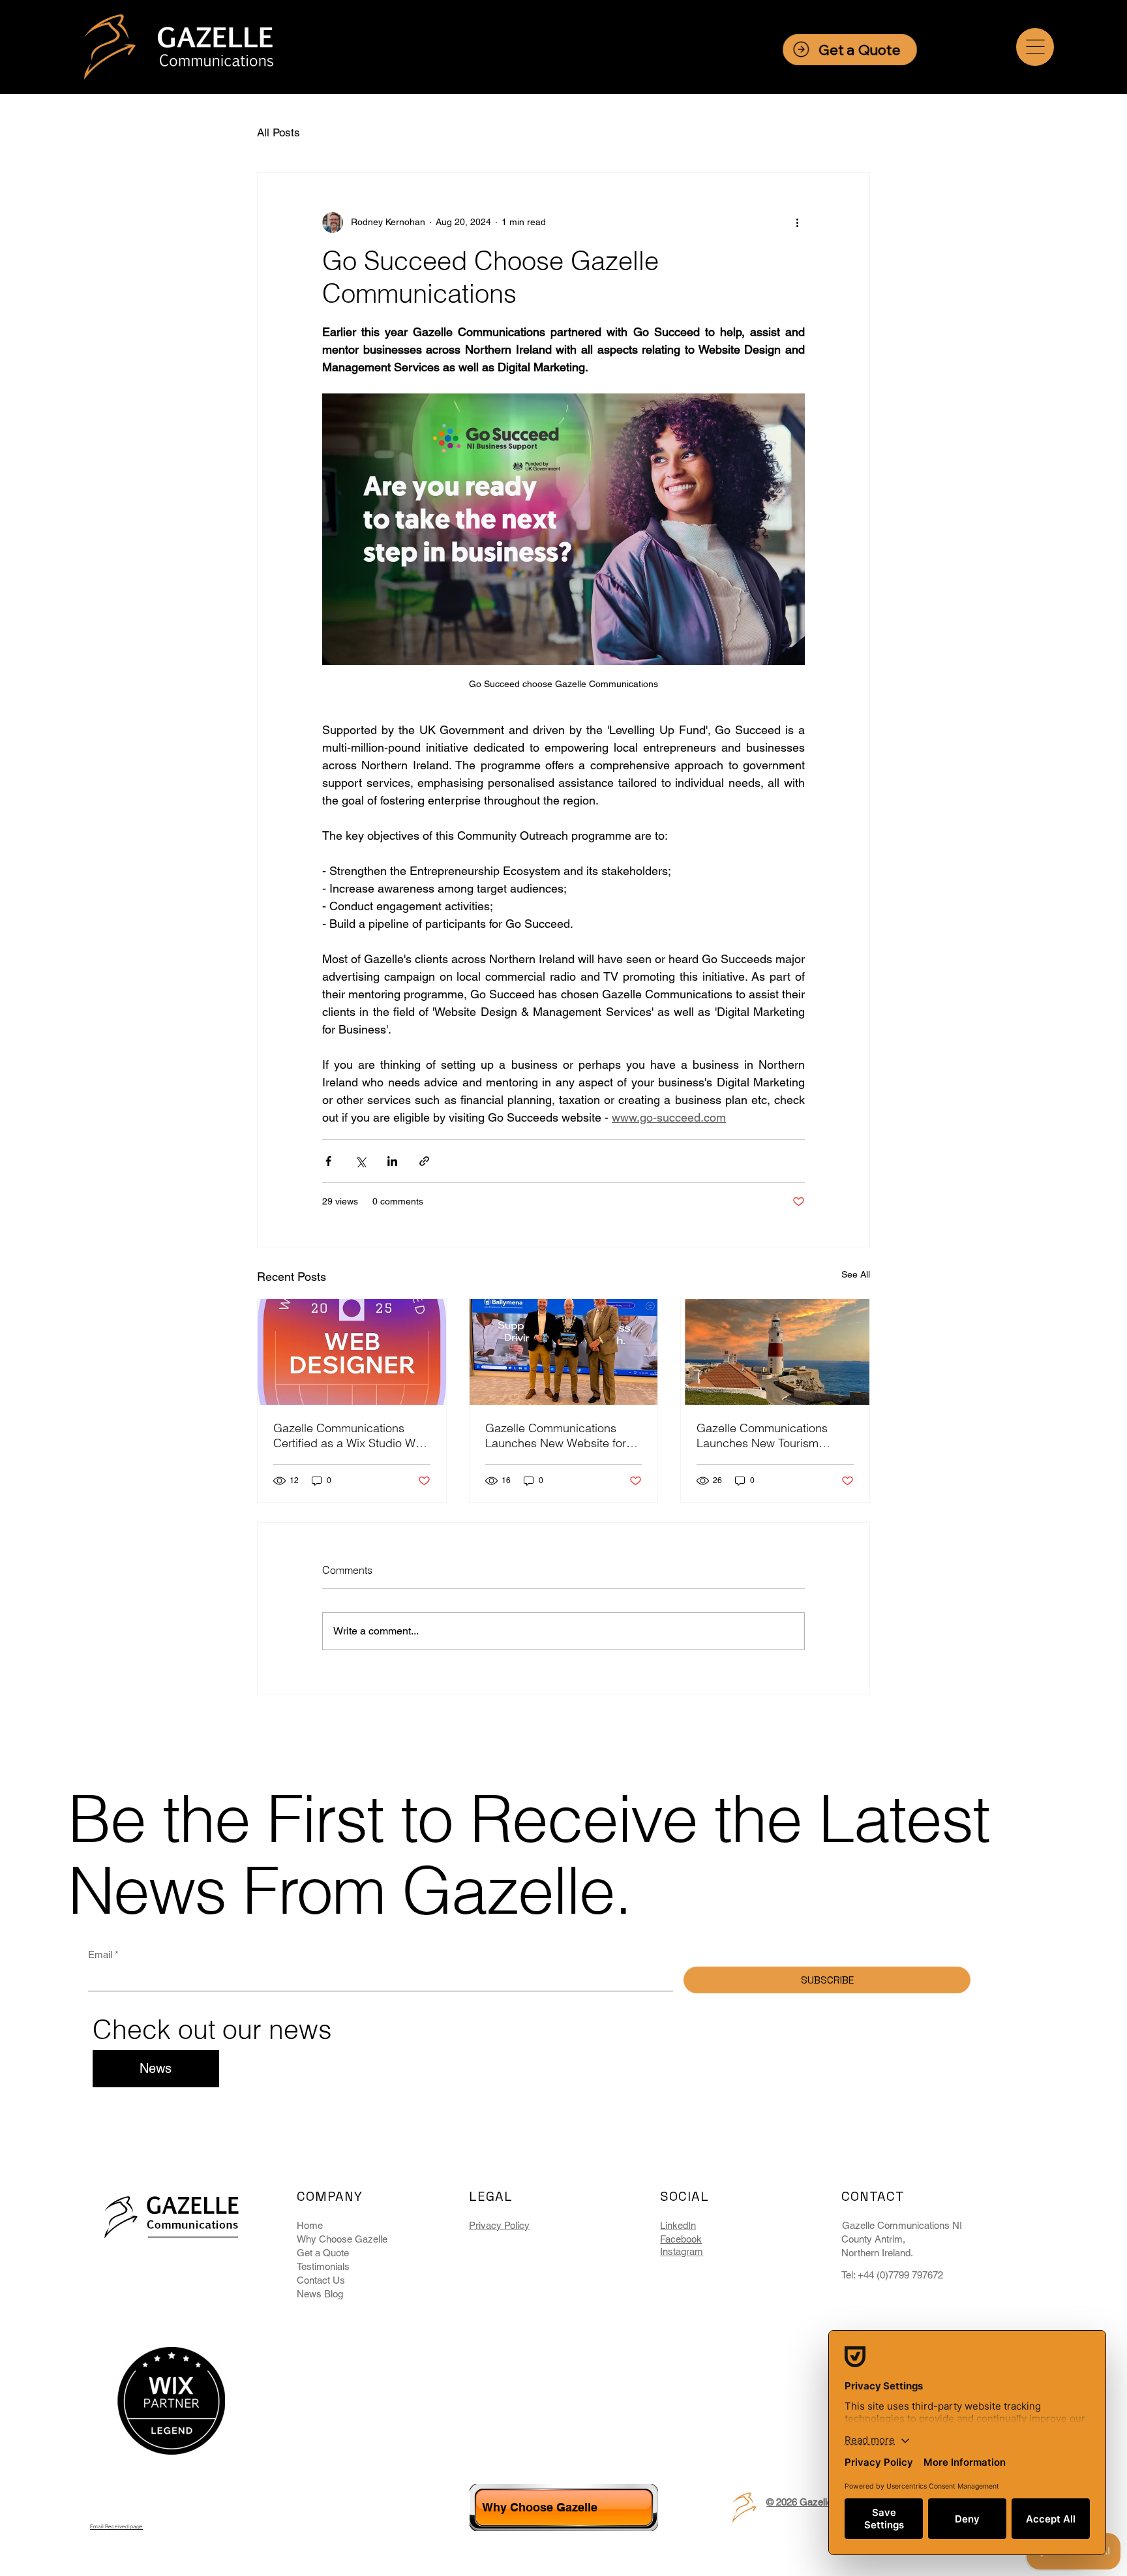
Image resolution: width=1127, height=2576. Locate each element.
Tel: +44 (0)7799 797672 (892, 2275)
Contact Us (321, 2280)
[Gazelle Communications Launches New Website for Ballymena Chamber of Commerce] (564, 1352)
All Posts (278, 132)
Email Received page (116, 2526)
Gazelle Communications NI (902, 2225)
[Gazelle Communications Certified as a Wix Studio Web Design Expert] (352, 1352)
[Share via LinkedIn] (392, 1161)
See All (856, 1274)
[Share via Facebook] (328, 1161)
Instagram (682, 2251)
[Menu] (1035, 47)
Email (103, 1955)
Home (310, 2225)
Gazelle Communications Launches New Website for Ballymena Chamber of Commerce (556, 1435)
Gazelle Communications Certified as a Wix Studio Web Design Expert (351, 1435)
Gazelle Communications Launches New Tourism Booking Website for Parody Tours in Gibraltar (770, 1435)
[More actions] (797, 222)
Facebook (681, 2239)
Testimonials (323, 2266)
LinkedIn (678, 2225)
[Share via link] (424, 1161)
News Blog (320, 2294)
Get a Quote (323, 2253)
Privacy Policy (499, 2225)
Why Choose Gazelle (342, 2239)
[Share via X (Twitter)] (360, 1161)
